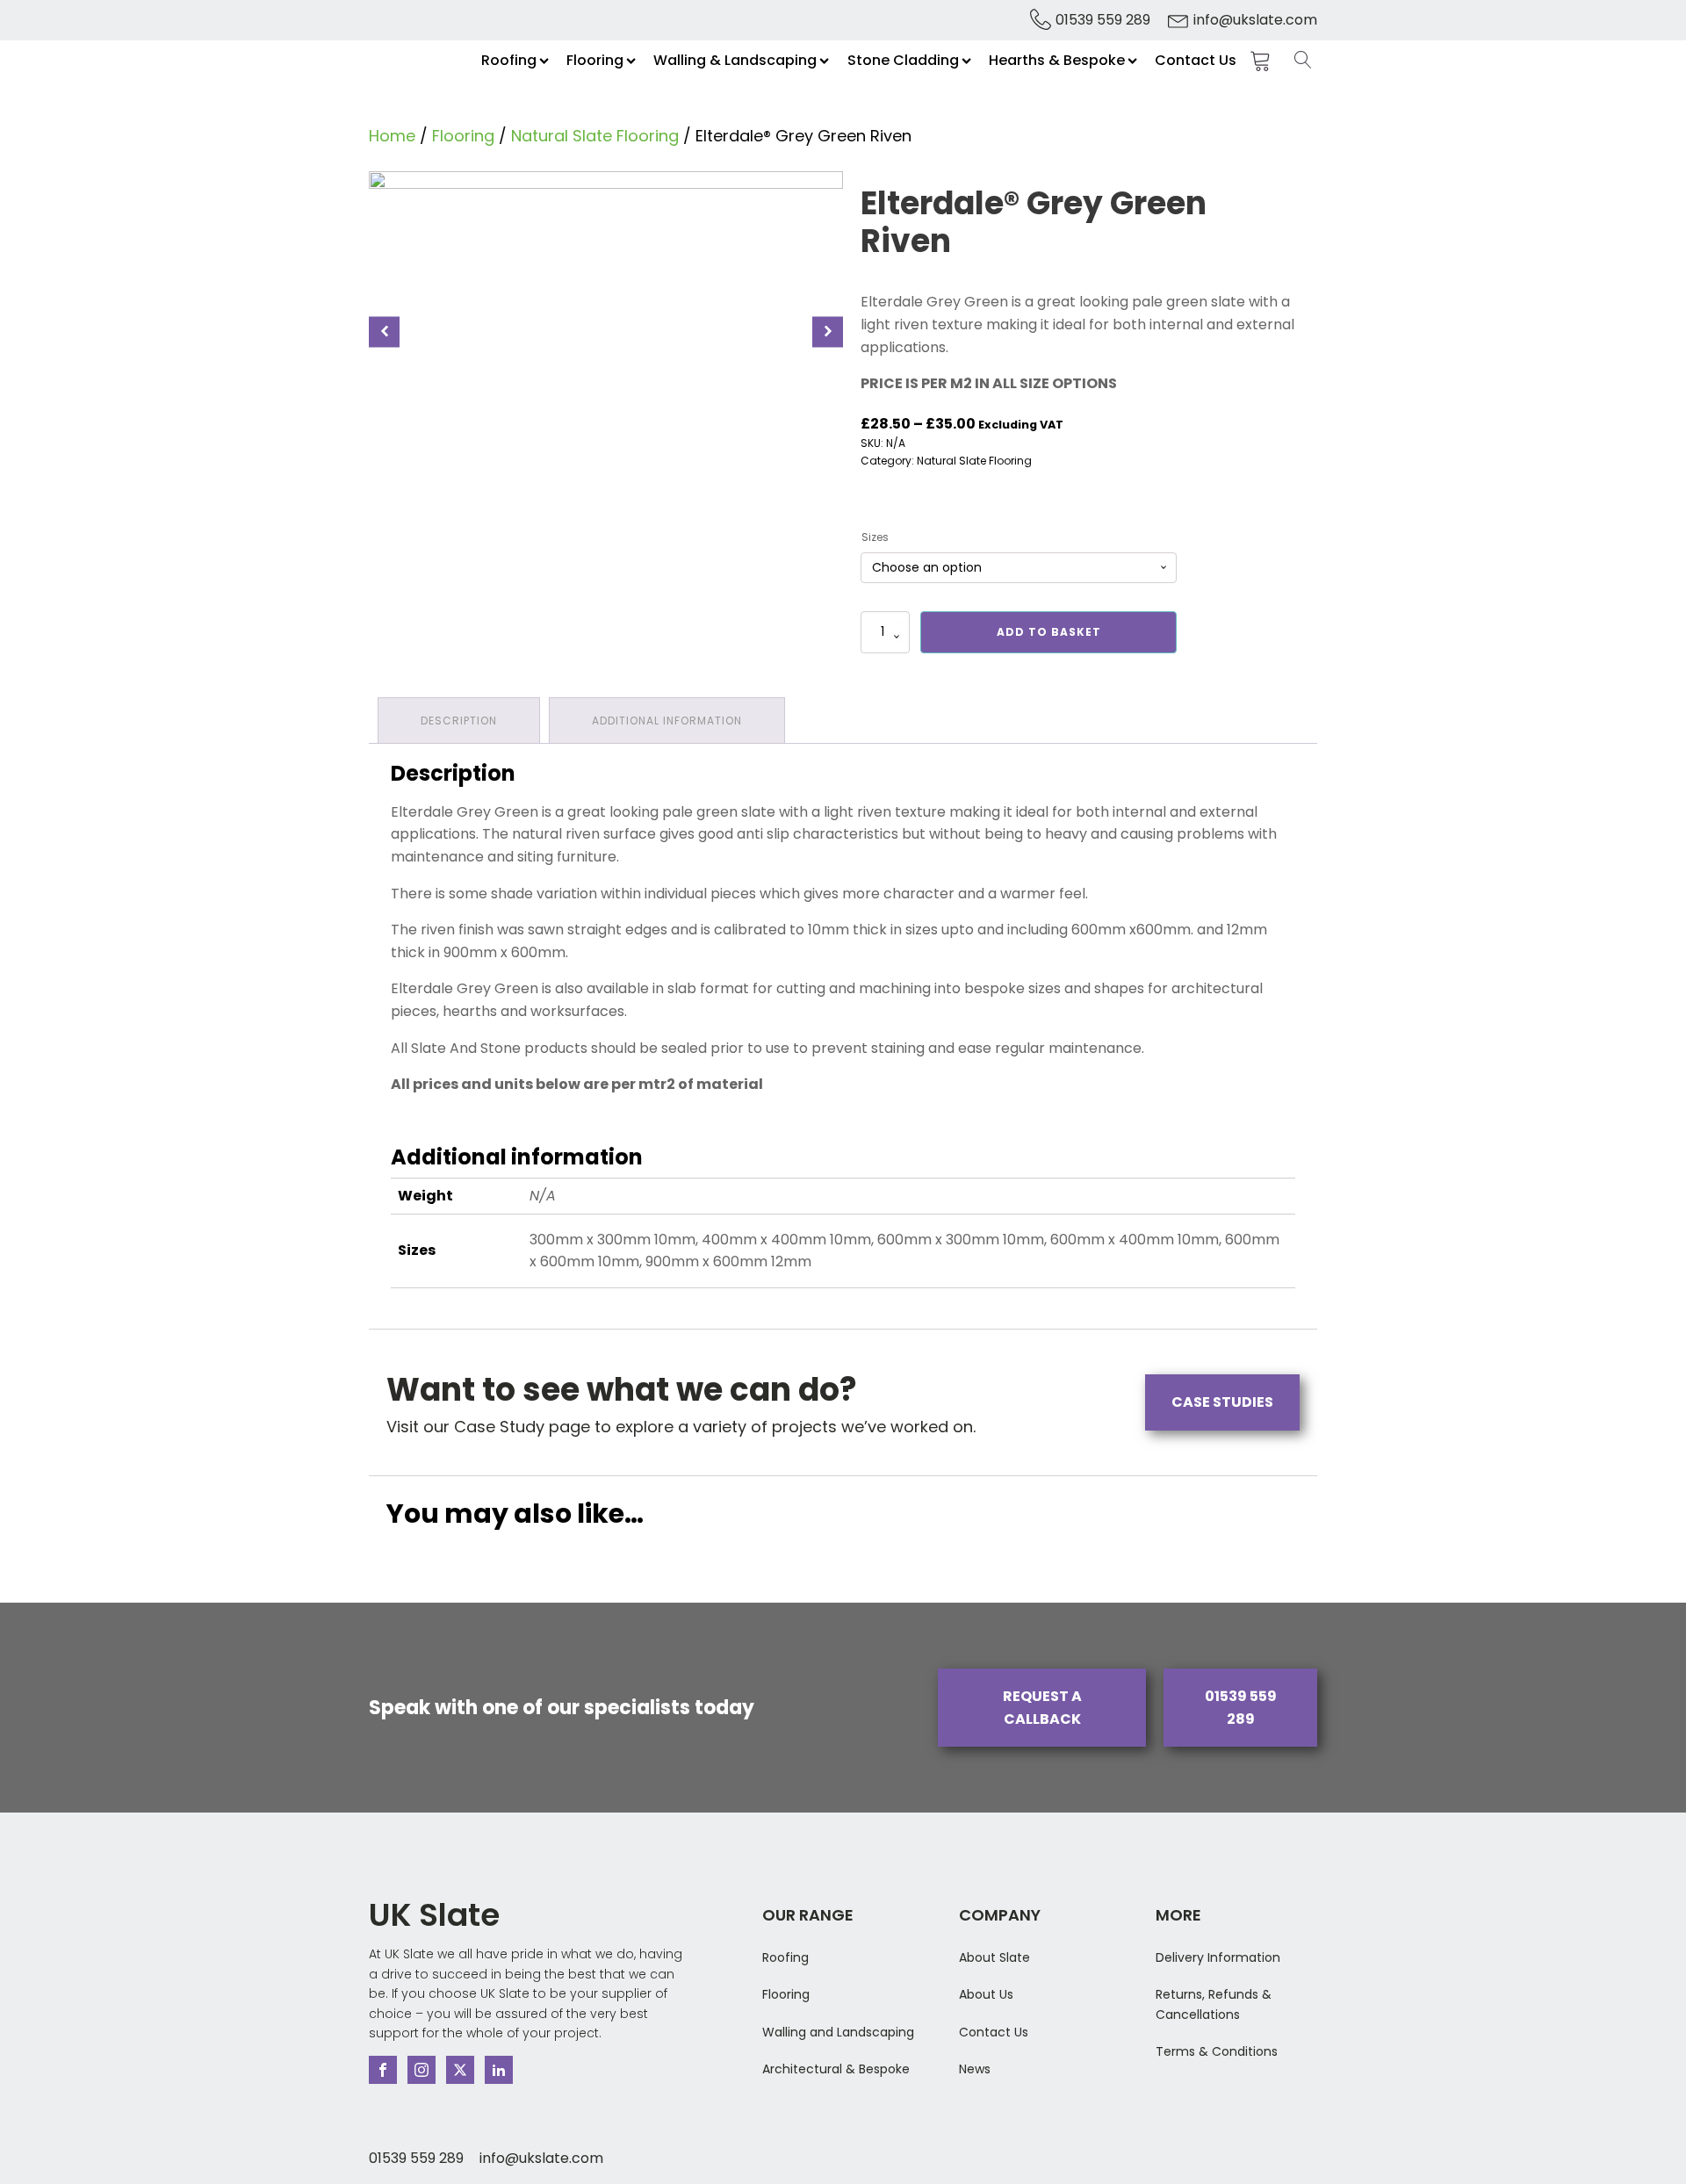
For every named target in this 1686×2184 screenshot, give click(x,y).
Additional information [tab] (667, 721)
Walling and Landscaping (838, 2032)
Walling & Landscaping (735, 60)
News (975, 2069)
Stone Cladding (903, 60)
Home (392, 136)
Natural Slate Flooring (595, 136)
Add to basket (1049, 632)
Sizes (875, 537)
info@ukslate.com (1255, 20)
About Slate (994, 1957)
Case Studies (1222, 1402)
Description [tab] (459, 721)
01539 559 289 (1103, 20)
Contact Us (1196, 60)
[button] (384, 332)
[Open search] (1303, 60)
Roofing (509, 60)
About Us (986, 1994)
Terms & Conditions (1217, 2051)
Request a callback (1042, 1708)
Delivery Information (1218, 1957)
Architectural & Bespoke (836, 2069)
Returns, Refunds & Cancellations (1214, 2004)
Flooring (595, 60)
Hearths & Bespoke (1057, 60)
